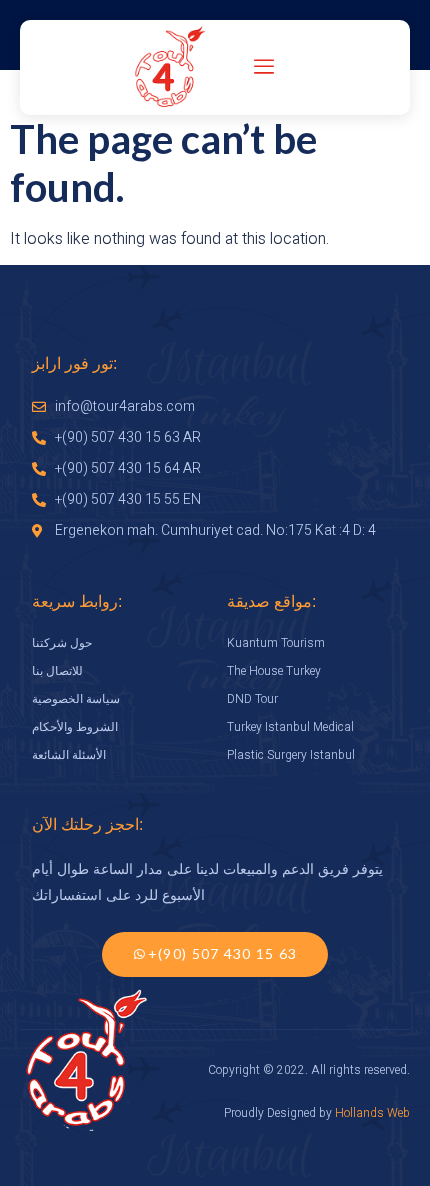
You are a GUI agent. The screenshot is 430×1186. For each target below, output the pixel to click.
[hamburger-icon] (265, 68)
